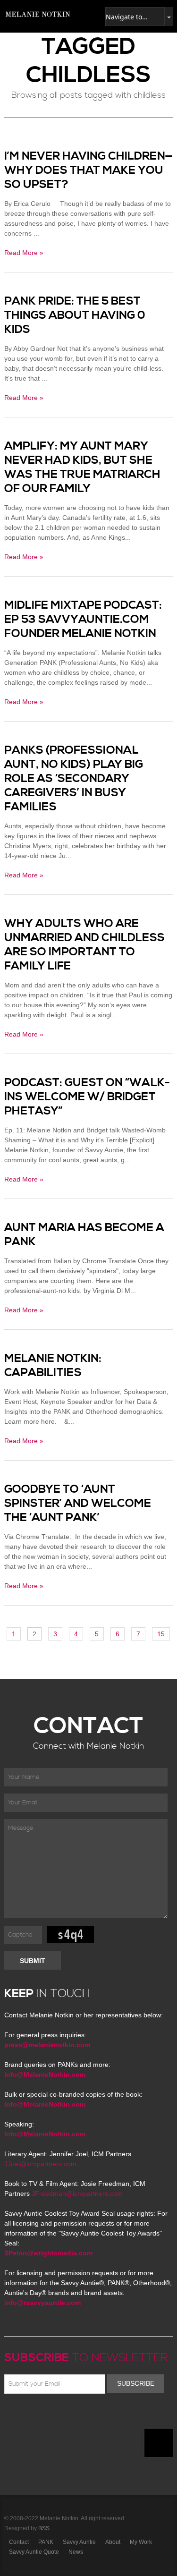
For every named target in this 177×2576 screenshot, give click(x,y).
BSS (44, 2528)
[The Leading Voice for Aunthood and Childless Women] (37, 14)
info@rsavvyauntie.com (42, 2303)
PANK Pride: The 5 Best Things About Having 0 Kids (75, 315)
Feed (106, 2416)
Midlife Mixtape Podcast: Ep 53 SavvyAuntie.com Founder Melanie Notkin (83, 620)
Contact (19, 2542)
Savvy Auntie (79, 2542)
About (113, 2542)
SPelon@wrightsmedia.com (48, 2253)
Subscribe (136, 2383)
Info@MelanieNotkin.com (45, 2074)
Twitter (37, 2416)
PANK (46, 2542)
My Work (141, 2542)
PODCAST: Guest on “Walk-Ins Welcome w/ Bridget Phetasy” (87, 1097)
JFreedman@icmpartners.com (77, 2193)
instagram (92, 2416)
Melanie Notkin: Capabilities (53, 1366)
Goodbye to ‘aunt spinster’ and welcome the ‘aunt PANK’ (78, 1504)
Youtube (65, 2416)
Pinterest (51, 2416)
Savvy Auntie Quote (34, 2552)
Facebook (24, 2416)
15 (161, 1634)
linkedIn (78, 2416)
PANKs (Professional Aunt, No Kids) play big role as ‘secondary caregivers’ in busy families (74, 779)
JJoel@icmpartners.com (40, 2164)
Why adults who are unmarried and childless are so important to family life (84, 945)
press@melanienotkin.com (47, 2045)
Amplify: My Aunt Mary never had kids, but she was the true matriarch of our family (82, 468)
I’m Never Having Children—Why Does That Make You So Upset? (88, 170)
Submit (33, 1961)
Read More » (24, 253)
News (76, 2552)
